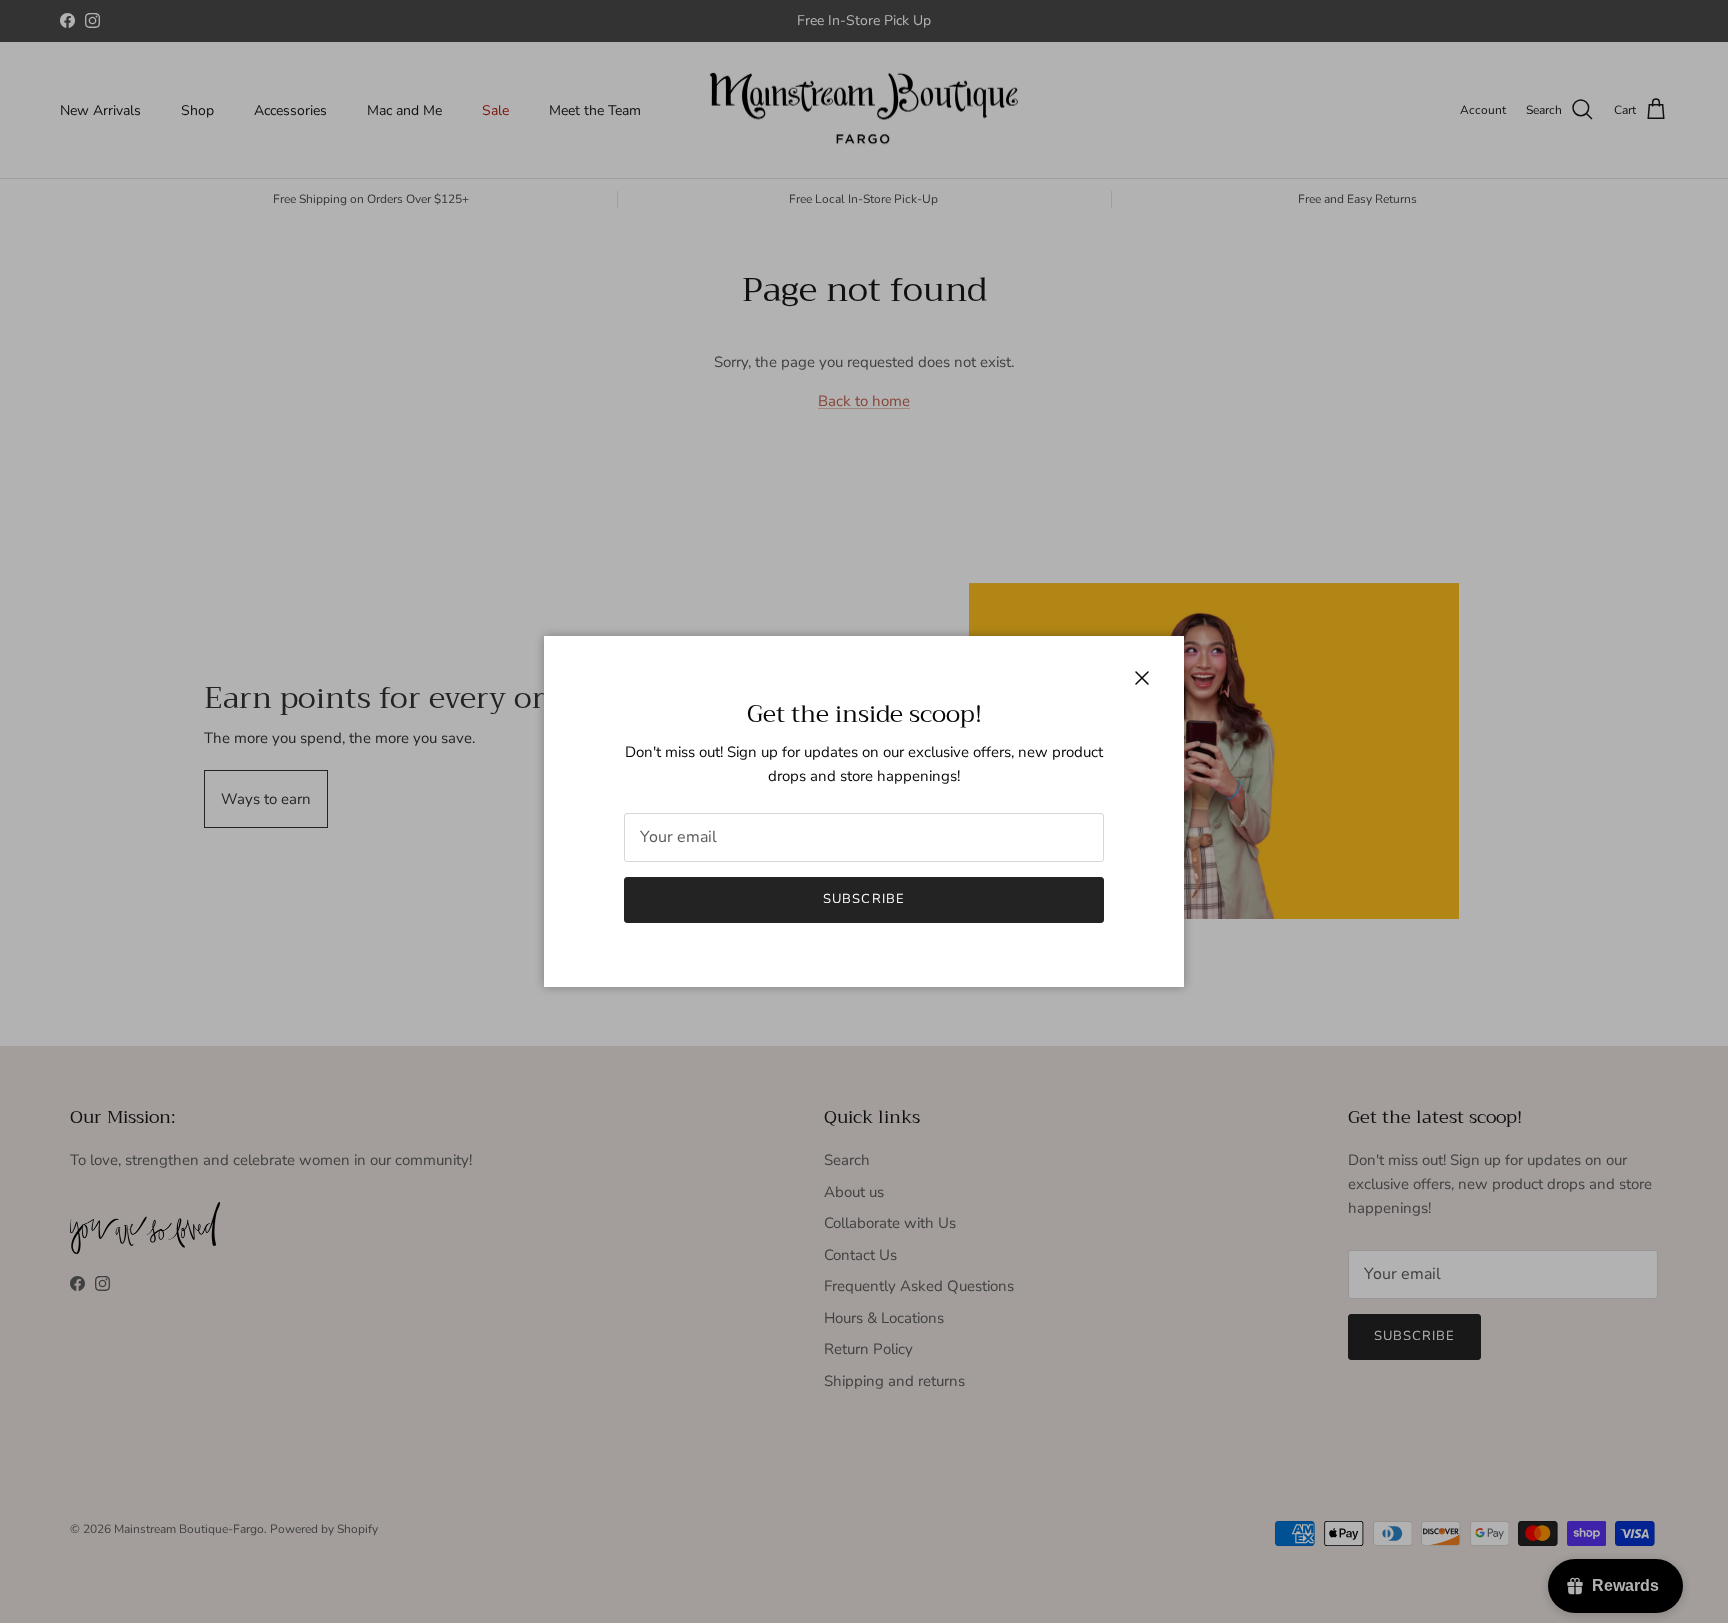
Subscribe (863, 899)
